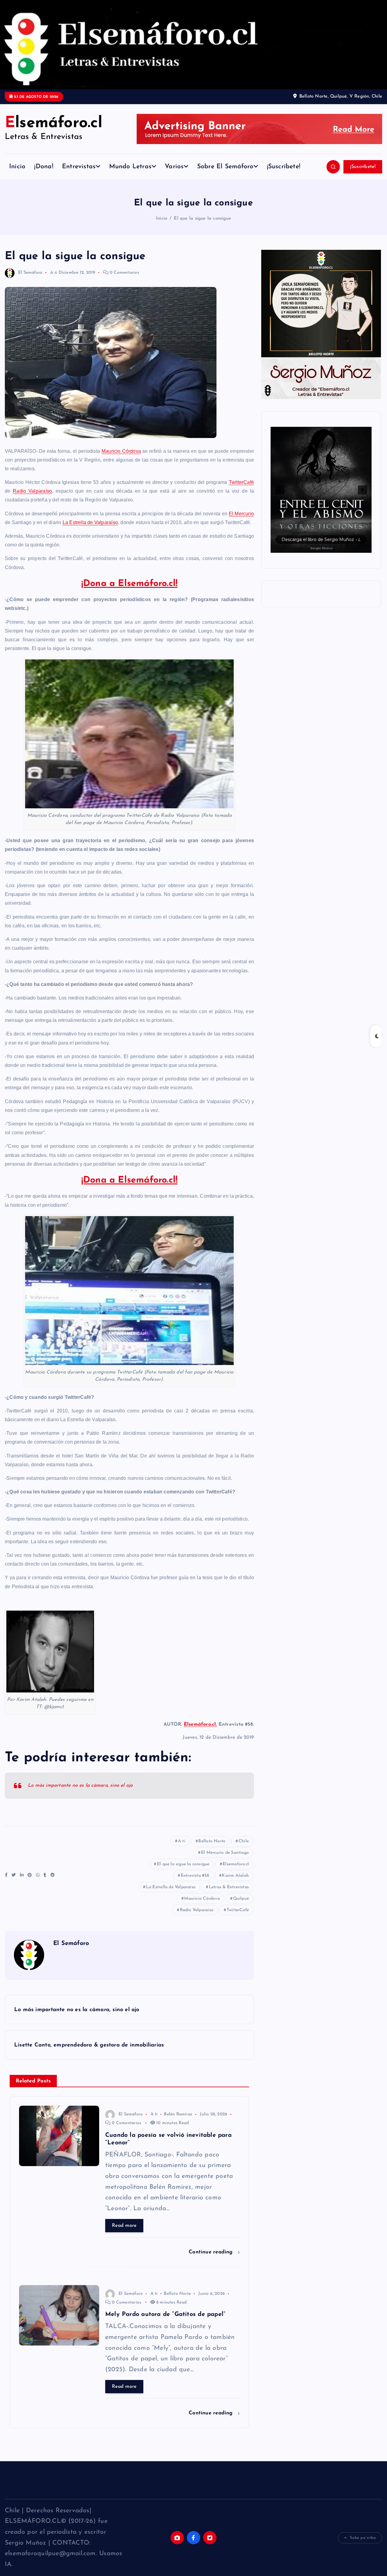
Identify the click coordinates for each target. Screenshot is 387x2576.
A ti (54, 273)
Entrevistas (79, 167)
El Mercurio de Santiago (225, 1853)
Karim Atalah (235, 1876)
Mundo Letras (130, 167)
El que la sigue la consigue (202, 219)
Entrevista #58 (195, 1876)
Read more (124, 2226)
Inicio (17, 167)
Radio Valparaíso (32, 491)
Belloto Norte (212, 1841)
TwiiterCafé (238, 1910)
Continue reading (212, 2252)
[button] (321, 490)
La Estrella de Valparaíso (90, 522)
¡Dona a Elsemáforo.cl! (130, 584)
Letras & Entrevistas (229, 1887)
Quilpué (241, 1899)
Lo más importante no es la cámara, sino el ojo (80, 1785)
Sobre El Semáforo (225, 167)
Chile (244, 1841)
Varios (174, 167)
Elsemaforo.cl (236, 1864)
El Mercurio (242, 514)
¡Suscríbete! (284, 167)
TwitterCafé (241, 482)
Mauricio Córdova (121, 451)
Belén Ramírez (178, 2114)
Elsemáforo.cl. (200, 1724)
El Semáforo (30, 273)
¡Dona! (44, 167)
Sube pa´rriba (363, 2538)
